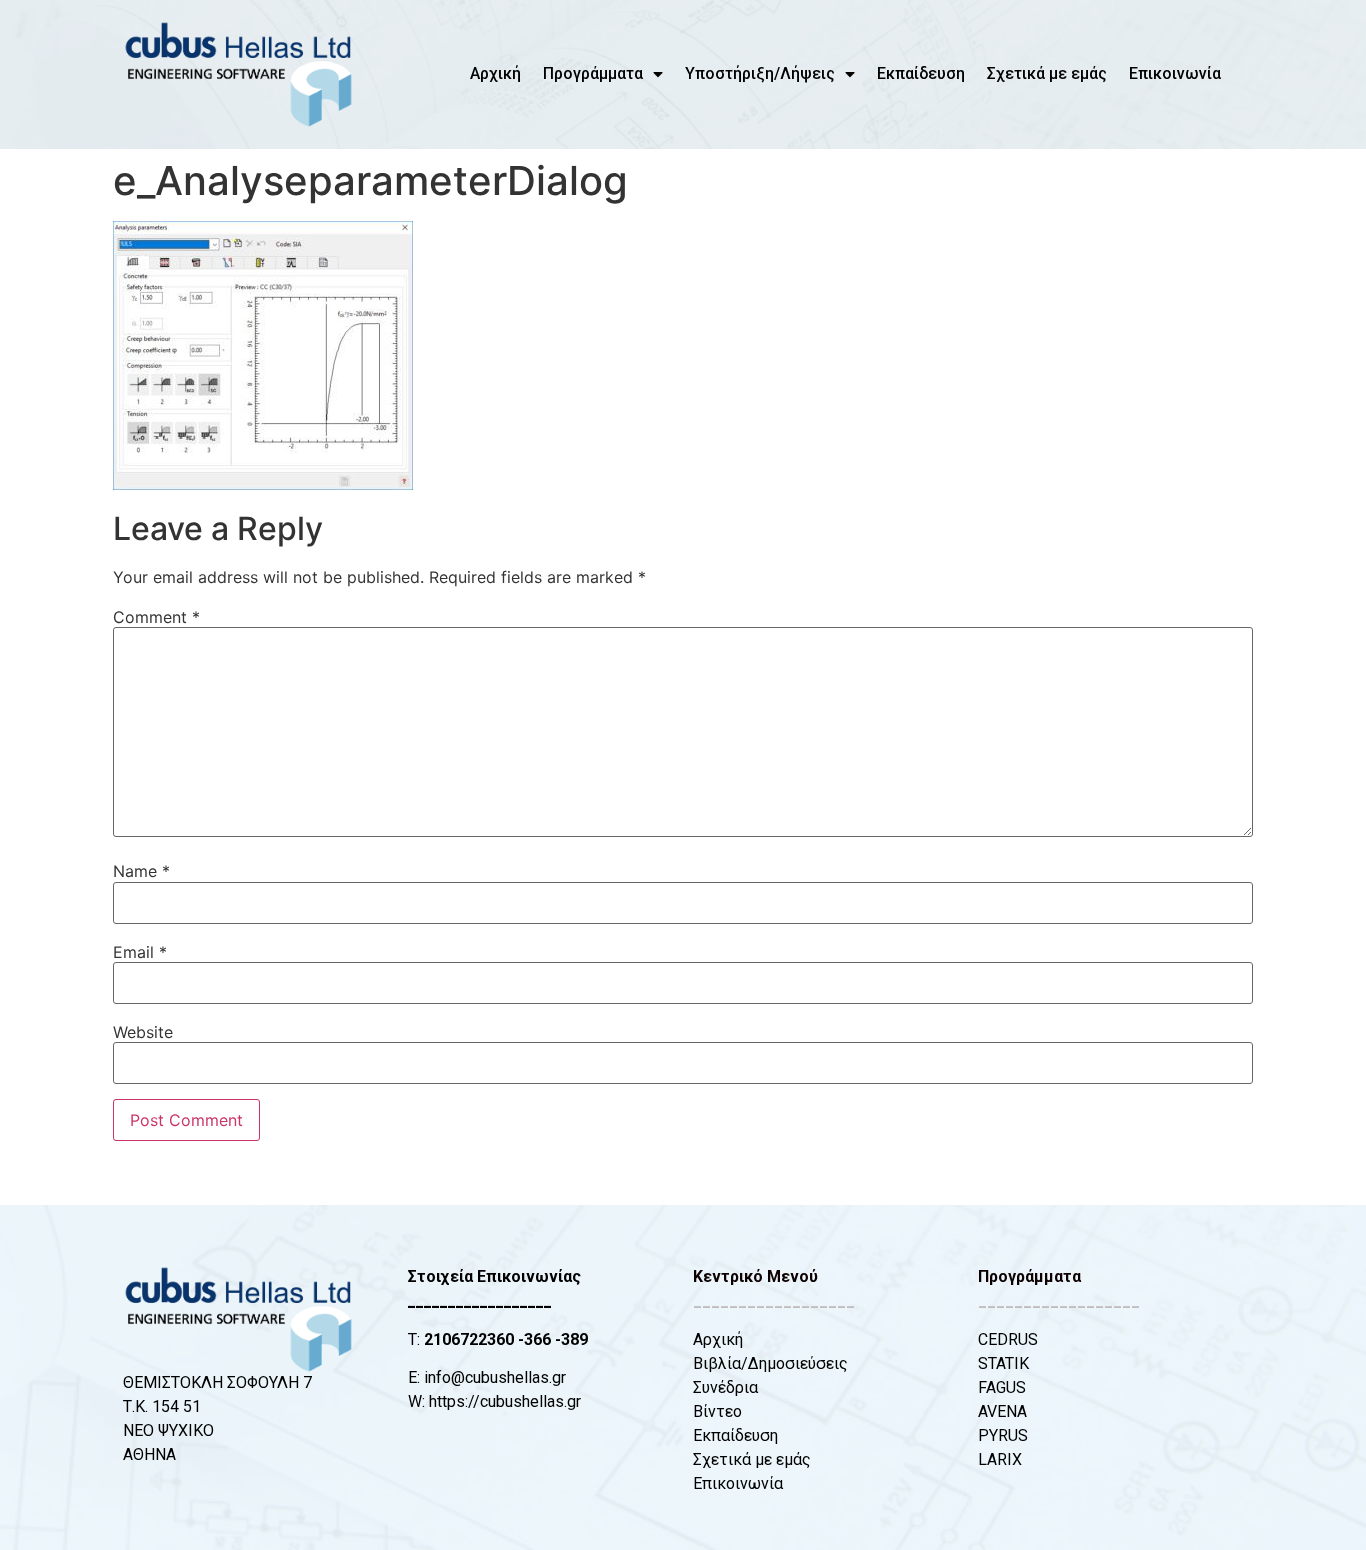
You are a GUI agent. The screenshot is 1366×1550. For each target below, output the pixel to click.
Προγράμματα (593, 73)
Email (140, 952)
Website (143, 1032)
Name (141, 871)
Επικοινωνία (1175, 73)
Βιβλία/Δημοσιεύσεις (770, 1363)
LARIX (1000, 1459)
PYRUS (1003, 1435)
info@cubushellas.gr (495, 1377)
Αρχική (495, 73)
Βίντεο (717, 1411)
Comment (156, 617)
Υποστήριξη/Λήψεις (760, 73)
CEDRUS (1008, 1339)
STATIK (1003, 1363)
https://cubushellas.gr (505, 1401)
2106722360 (469, 1339)
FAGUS (1002, 1387)
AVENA (1002, 1411)
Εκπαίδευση (921, 73)
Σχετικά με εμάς (1047, 73)
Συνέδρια (725, 1387)
